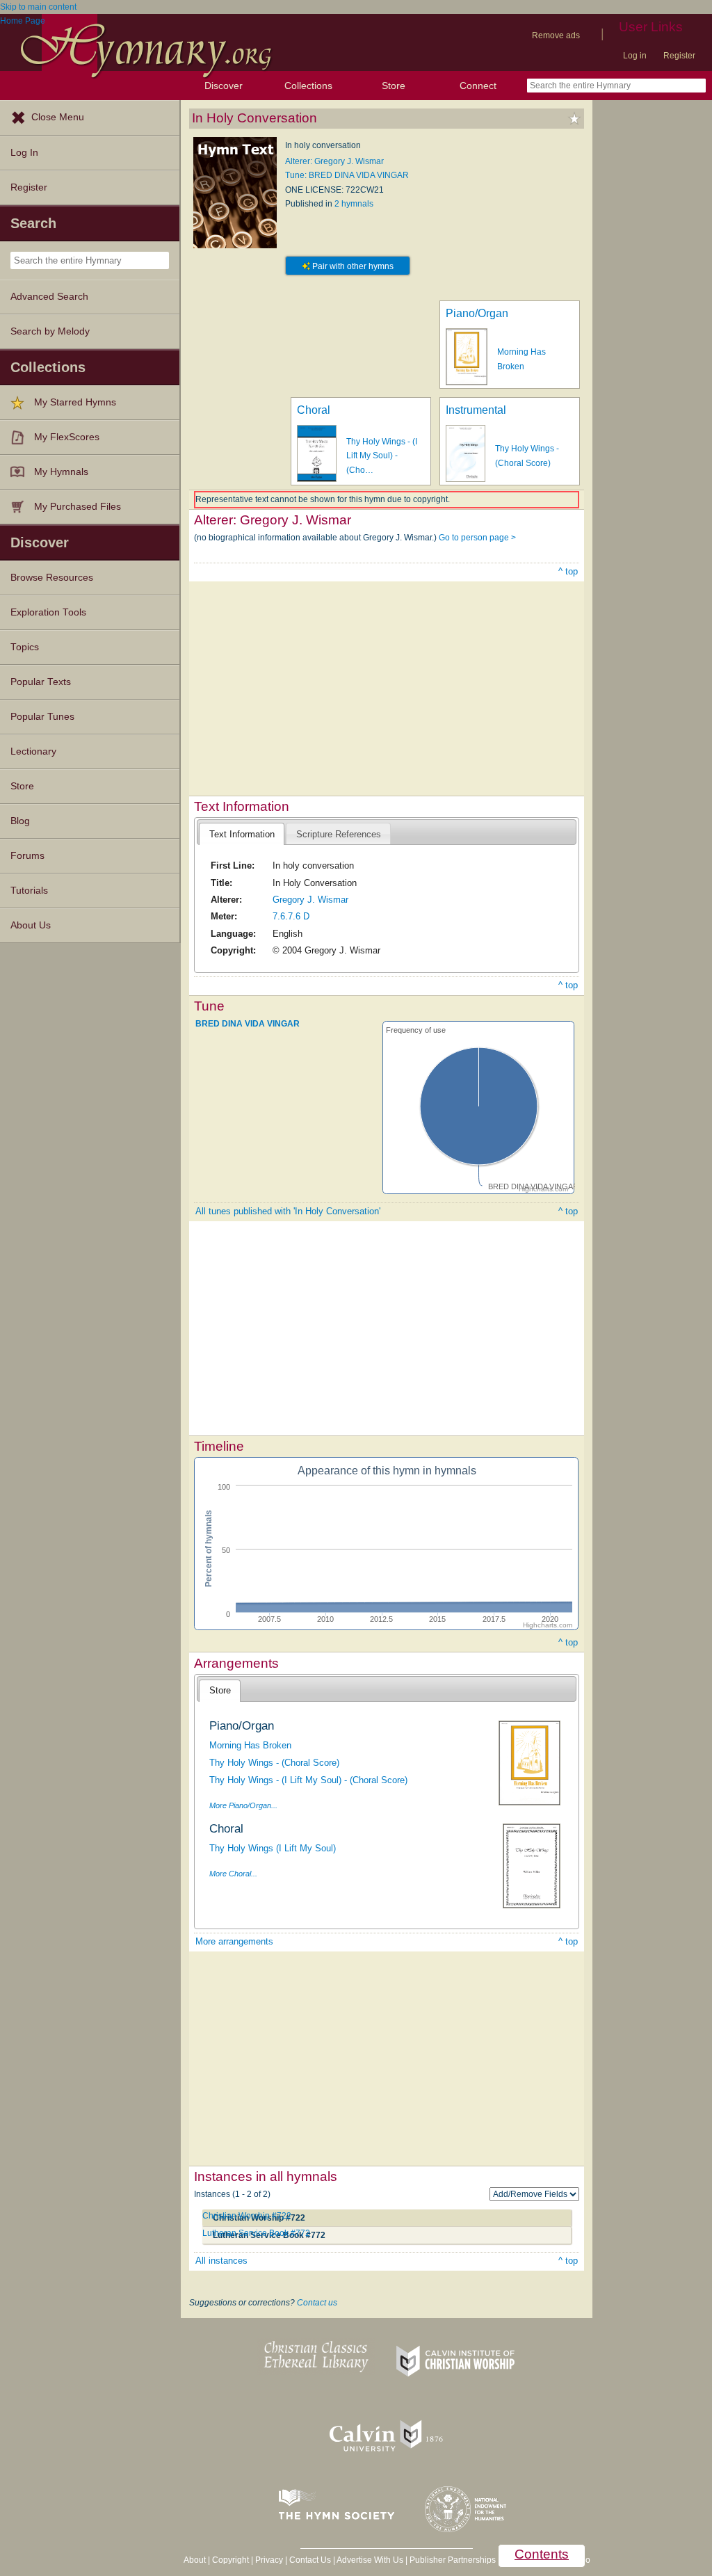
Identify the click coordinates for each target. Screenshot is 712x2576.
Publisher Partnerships (453, 2560)
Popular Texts (41, 682)
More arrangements (234, 1941)
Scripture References (339, 834)
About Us (31, 925)
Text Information (242, 834)
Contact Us (310, 2560)
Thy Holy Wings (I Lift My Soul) (273, 1848)
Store (394, 86)
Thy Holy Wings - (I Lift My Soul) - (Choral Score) (308, 1780)
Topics (25, 647)
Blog (20, 821)
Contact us (317, 2303)
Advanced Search (49, 297)
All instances (221, 2261)
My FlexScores (67, 437)
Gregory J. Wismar (310, 900)
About (195, 2560)
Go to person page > (477, 538)
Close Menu (58, 117)
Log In (24, 153)
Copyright (230, 2560)
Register (679, 56)
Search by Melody (50, 331)
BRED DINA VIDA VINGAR (248, 1024)
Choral (314, 410)
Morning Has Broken (250, 1745)
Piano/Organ (477, 313)
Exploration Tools (48, 612)
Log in (635, 56)
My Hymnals (61, 472)
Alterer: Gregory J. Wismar (334, 161)
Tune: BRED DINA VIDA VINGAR (347, 175)
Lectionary (33, 751)
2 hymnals (354, 204)
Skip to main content (38, 7)
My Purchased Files (78, 507)
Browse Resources (52, 578)
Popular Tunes (42, 717)
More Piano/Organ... (243, 1805)
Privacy (269, 2560)
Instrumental (476, 410)
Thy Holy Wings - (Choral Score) (274, 1763)
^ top (568, 571)
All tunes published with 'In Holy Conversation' (288, 1211)
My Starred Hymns (75, 402)
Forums (27, 856)
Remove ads (556, 35)
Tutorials (29, 891)
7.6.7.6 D (291, 916)
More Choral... (233, 1874)
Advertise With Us (370, 2560)
